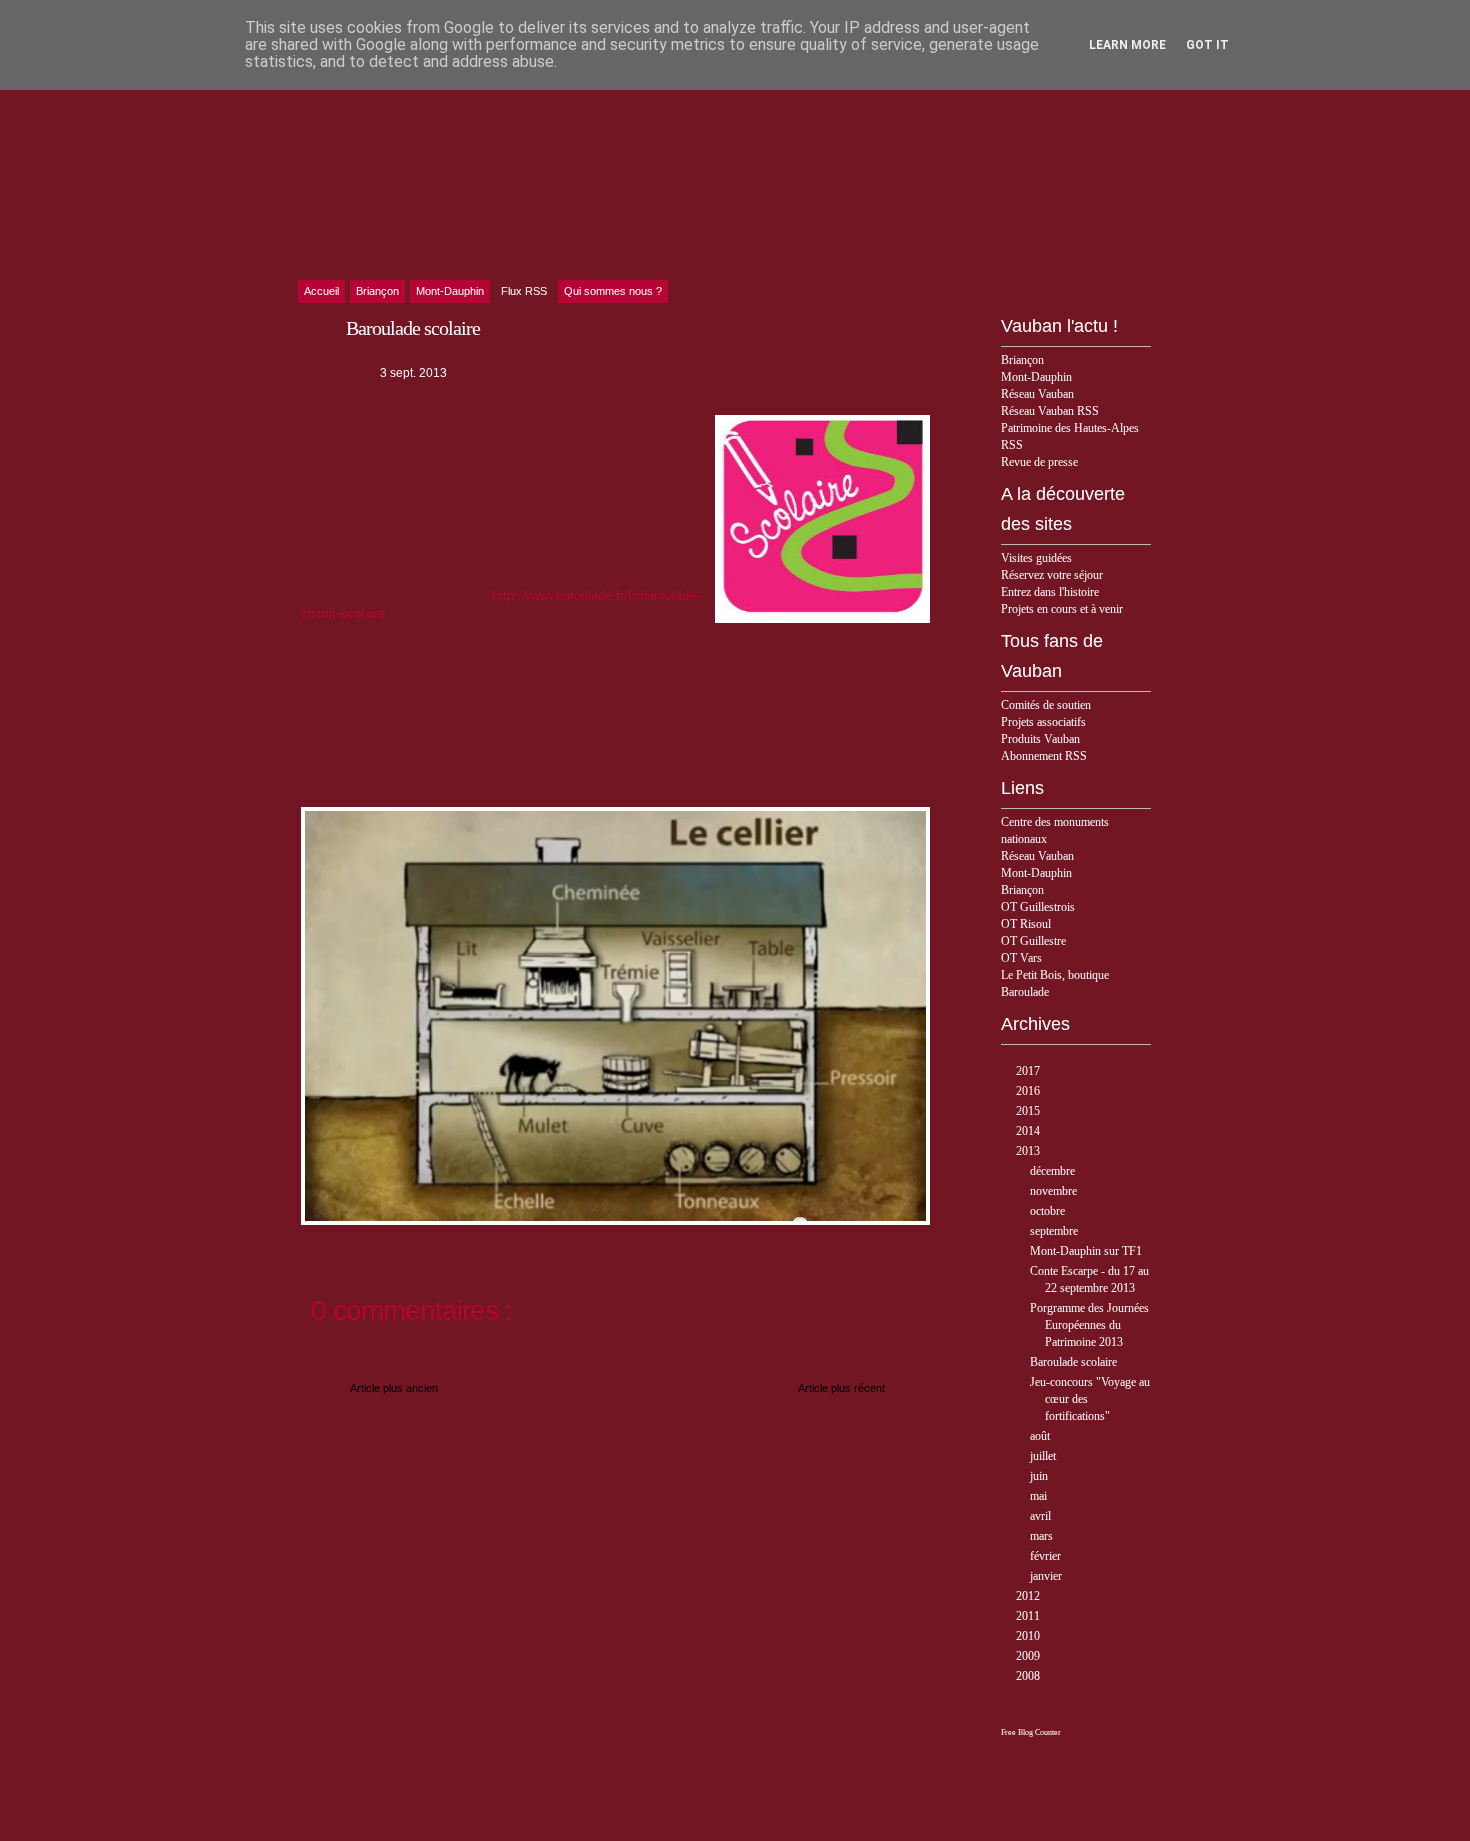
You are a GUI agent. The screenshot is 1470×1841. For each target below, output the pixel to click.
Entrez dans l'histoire (1050, 592)
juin (1040, 1476)
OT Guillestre (1033, 941)
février (1047, 1556)
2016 (1029, 1091)
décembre (1054, 1171)
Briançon (1022, 360)
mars (1043, 1536)
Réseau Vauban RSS (1050, 411)
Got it (1207, 45)
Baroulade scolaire (1073, 1362)
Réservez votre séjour (1052, 575)
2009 (1029, 1656)
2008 (1029, 1676)
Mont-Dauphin (1036, 377)
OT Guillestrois (1038, 907)
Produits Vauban (1040, 739)
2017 (1029, 1071)
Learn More (1127, 45)
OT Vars (1021, 958)
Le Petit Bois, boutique (1055, 975)
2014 (1029, 1131)
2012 (1029, 1596)
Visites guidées (1036, 558)
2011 (1029, 1616)
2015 (1029, 1111)
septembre (1055, 1231)
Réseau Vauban (1037, 394)
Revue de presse (1039, 462)
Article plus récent (841, 1388)
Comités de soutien (1046, 705)
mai (1040, 1496)
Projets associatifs (1043, 722)
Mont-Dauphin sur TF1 (1086, 1251)
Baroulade (1025, 992)
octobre (1049, 1211)
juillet (1044, 1456)
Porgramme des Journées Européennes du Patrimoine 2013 (1089, 1325)
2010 (1029, 1636)
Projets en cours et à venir (1062, 609)
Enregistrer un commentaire (386, 1358)
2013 (1029, 1151)
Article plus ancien (394, 1388)
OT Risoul (1026, 924)
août (1041, 1436)
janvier (1047, 1576)
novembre (1055, 1191)
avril (1042, 1516)
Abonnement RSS (1044, 756)
